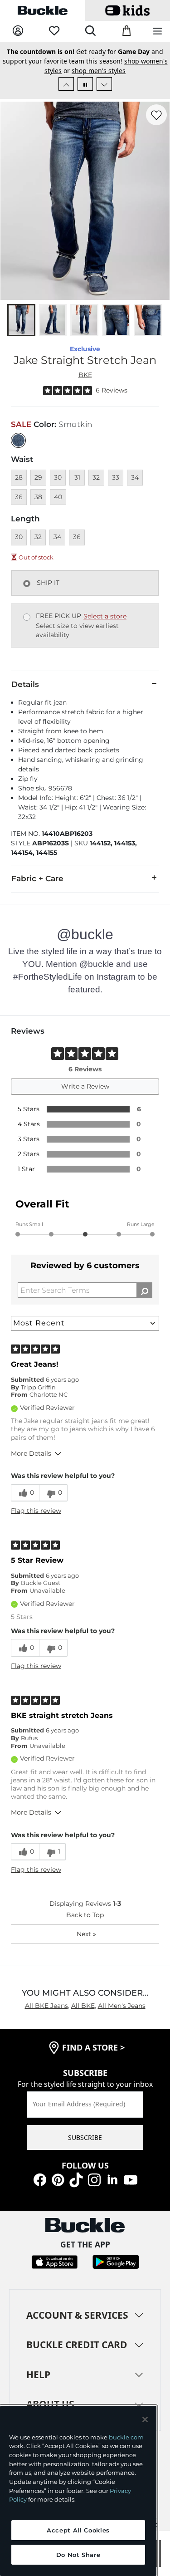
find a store (93, 2047)
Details (25, 684)
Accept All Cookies (78, 2530)
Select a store (105, 616)
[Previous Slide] (66, 84)
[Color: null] (18, 440)
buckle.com (126, 2437)
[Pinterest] (58, 2179)
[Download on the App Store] (55, 2261)
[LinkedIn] (112, 2179)
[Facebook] (40, 2179)
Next (86, 1934)
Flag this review (36, 1511)
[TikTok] (76, 2179)
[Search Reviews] (144, 1290)
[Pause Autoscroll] (85, 84)
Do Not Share (78, 2555)
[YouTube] (131, 2179)
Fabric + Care (37, 878)
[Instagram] (94, 2179)
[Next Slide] (104, 84)
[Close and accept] (145, 2419)
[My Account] (18, 31)
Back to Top (85, 1915)
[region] (78, 2491)
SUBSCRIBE (85, 2137)
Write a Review (85, 1086)
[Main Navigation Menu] (158, 32)
